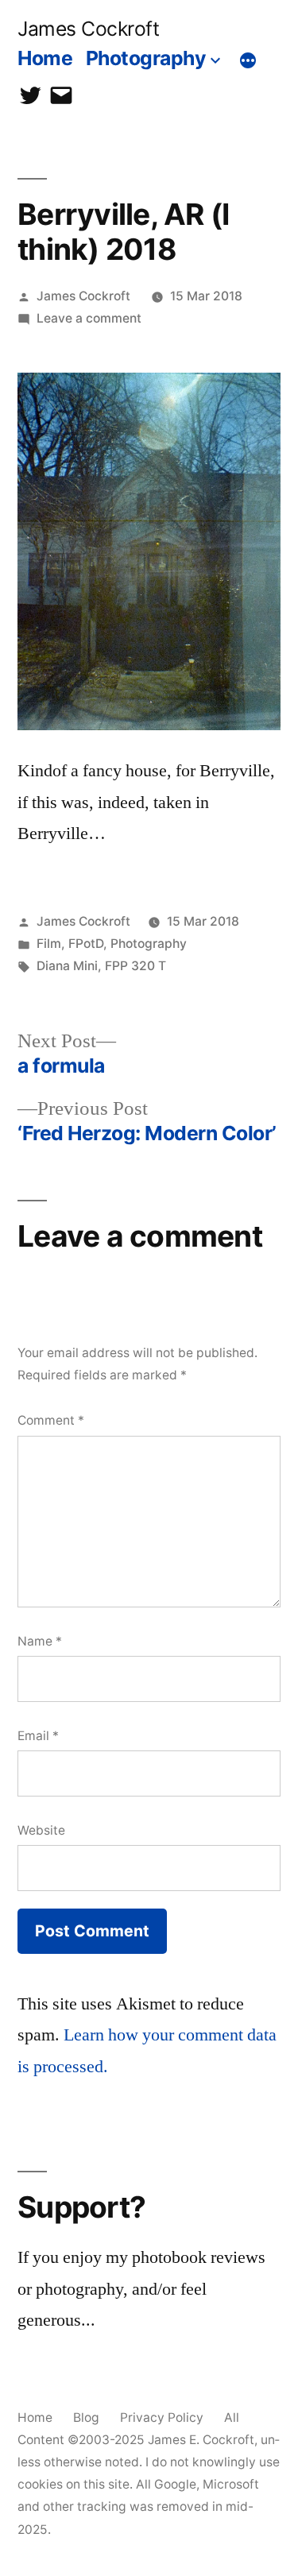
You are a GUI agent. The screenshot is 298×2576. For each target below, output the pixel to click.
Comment (51, 1420)
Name (40, 1641)
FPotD (86, 944)
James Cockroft (88, 29)
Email (38, 1736)
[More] (248, 61)
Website (41, 1830)
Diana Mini (67, 966)
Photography (146, 58)
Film (49, 944)
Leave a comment (89, 318)
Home (45, 58)
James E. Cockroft (201, 2440)
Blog (86, 2417)
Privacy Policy (162, 2417)
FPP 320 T (135, 966)
